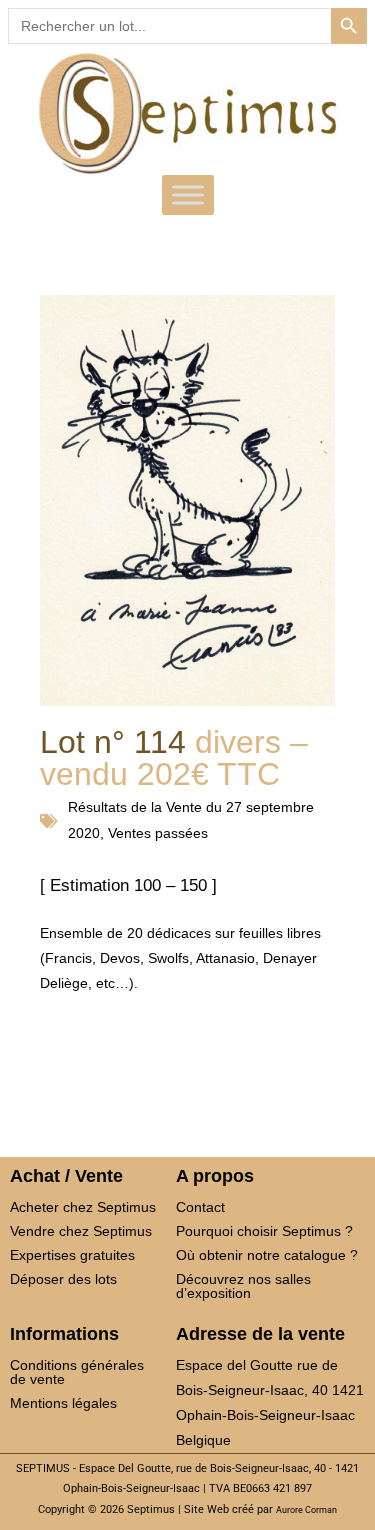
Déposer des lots (63, 1279)
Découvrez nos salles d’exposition (243, 1286)
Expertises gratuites (72, 1255)
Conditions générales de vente (77, 1372)
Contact (200, 1207)
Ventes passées (158, 833)
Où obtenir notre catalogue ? (267, 1255)
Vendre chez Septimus (81, 1231)
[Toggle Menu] (188, 195)
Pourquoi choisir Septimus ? (264, 1231)
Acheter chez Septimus (83, 1207)
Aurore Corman (306, 1510)
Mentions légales (63, 1403)
